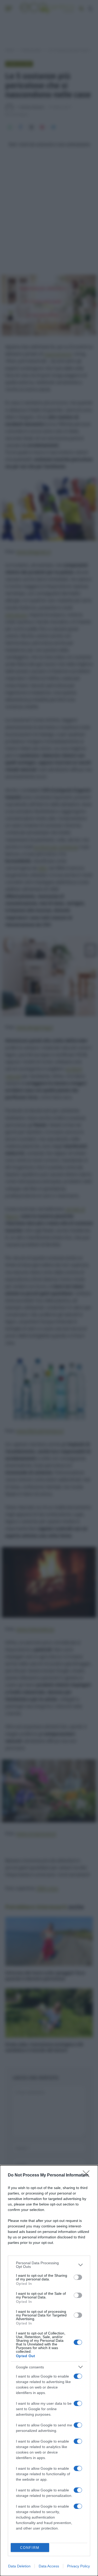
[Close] (88, 2175)
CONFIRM (30, 2548)
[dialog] (49, 2371)
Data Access (49, 2566)
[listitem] (49, 2265)
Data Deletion (19, 2566)
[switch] (78, 2277)
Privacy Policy (79, 2566)
